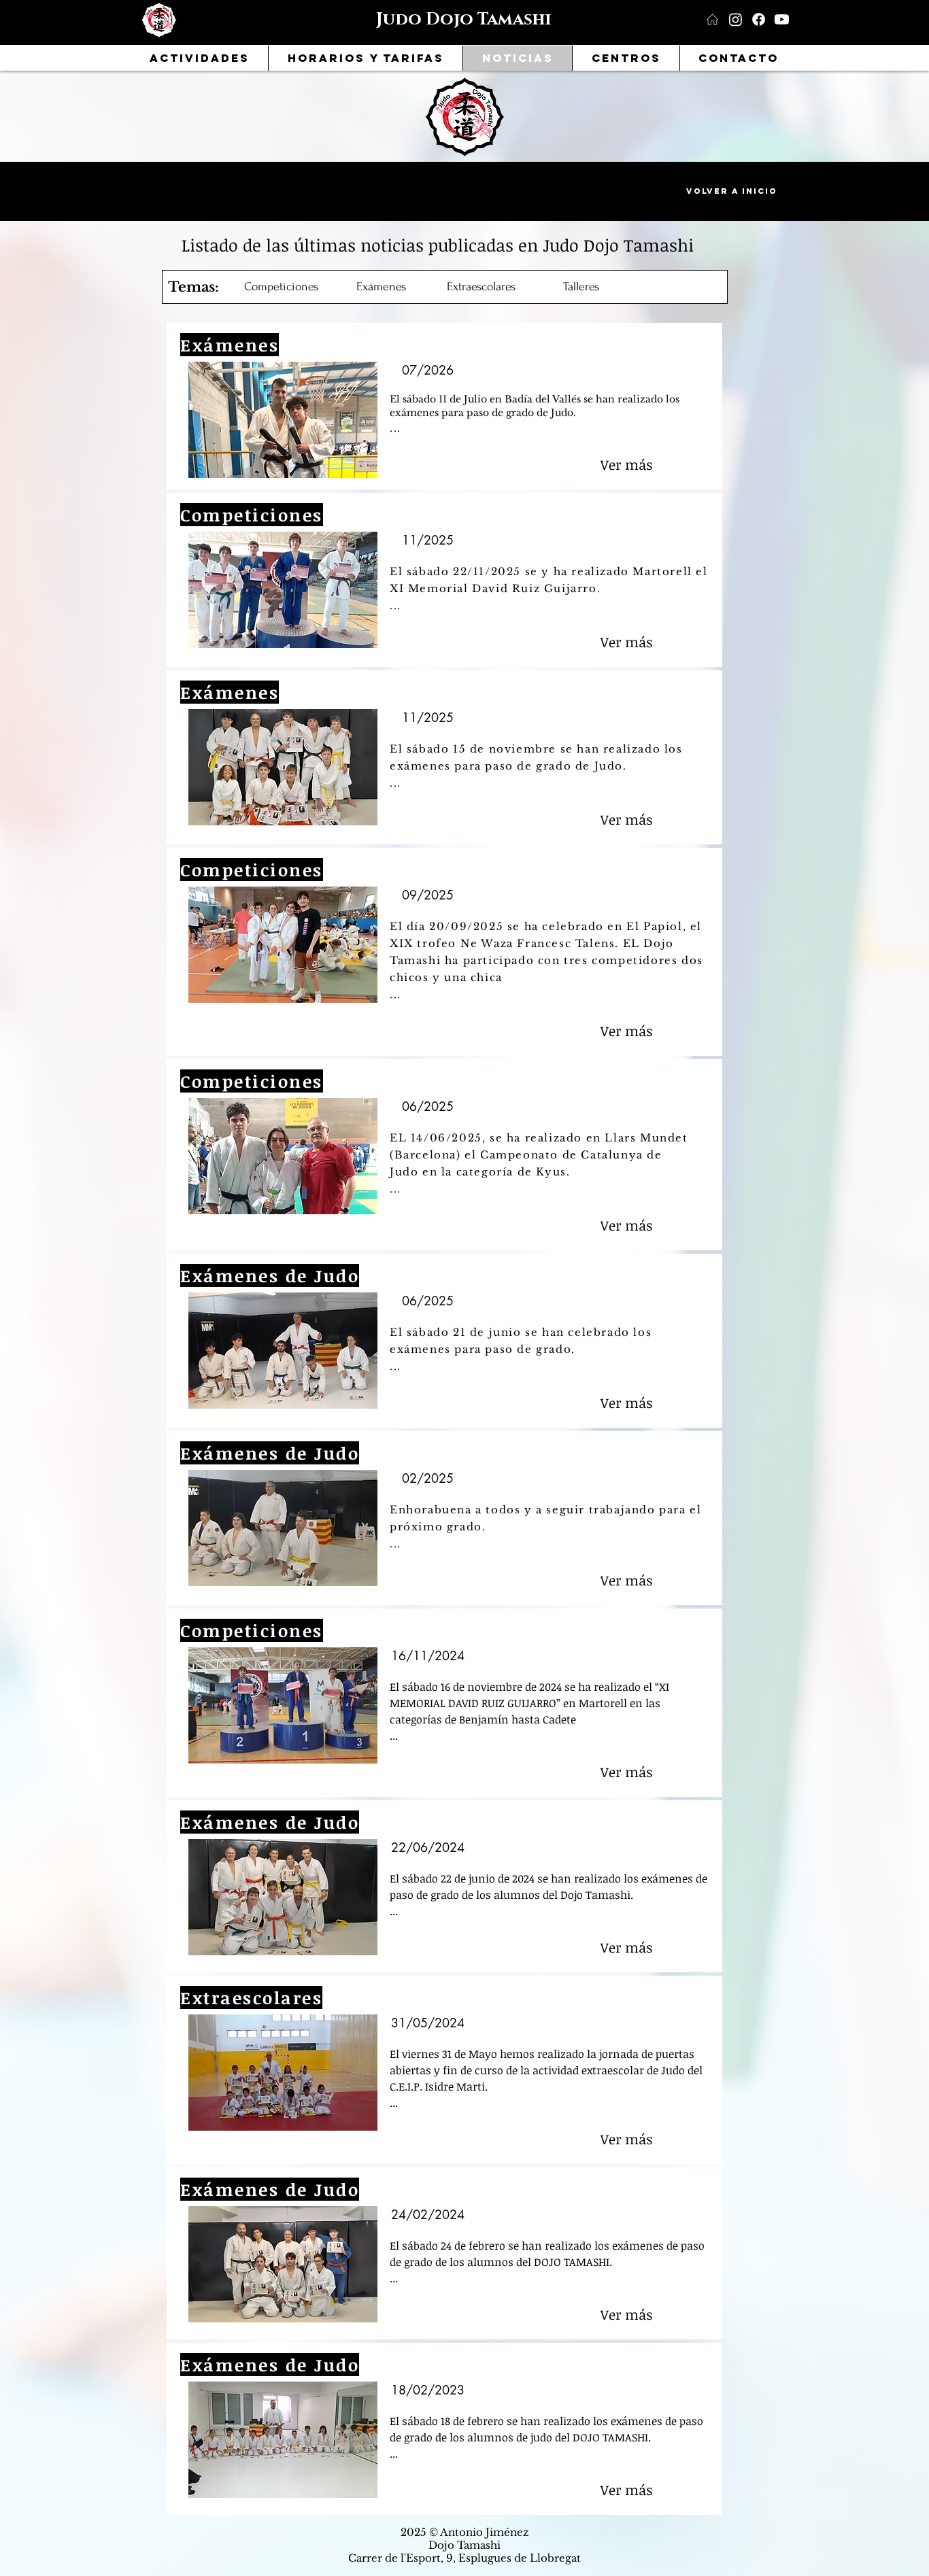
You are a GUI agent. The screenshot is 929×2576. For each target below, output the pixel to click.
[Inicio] (712, 19)
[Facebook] (759, 19)
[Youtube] (782, 19)
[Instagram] (736, 19)
